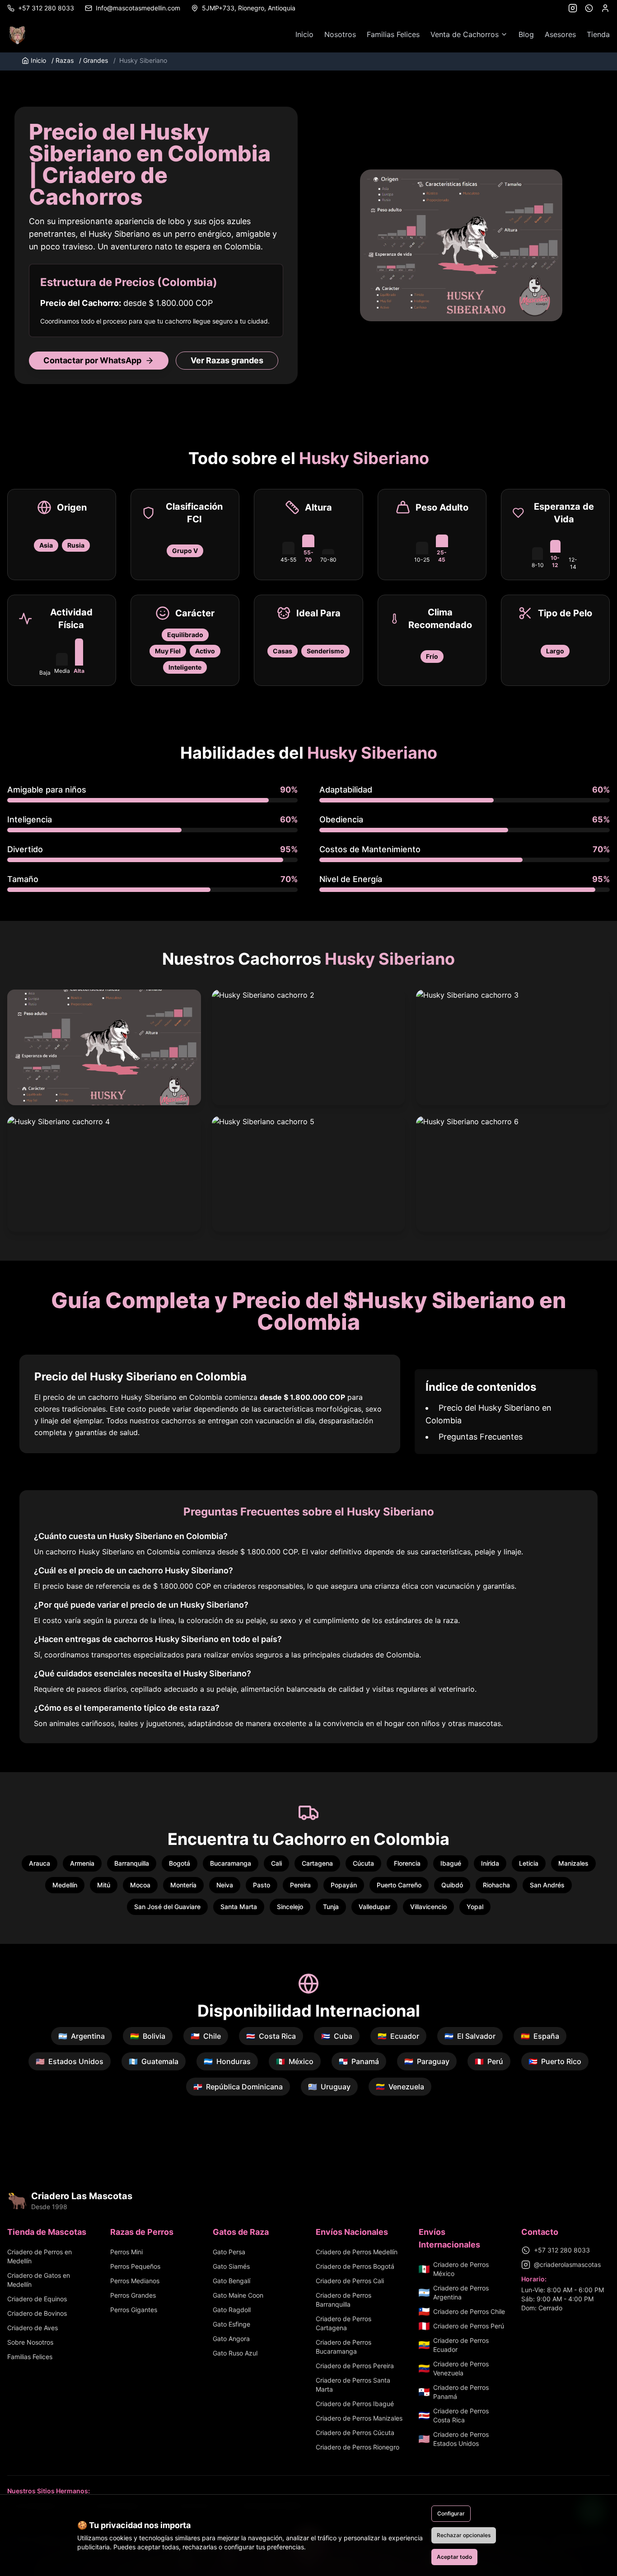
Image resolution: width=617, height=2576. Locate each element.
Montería (183, 1885)
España (540, 2036)
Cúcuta (363, 1863)
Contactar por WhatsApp (92, 360)
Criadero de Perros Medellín (357, 2252)
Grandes (93, 60)
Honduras (227, 2061)
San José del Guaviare (167, 1907)
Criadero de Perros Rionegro (358, 2447)
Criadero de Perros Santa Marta (353, 2385)
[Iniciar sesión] (605, 8)
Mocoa (140, 1885)
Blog (526, 34)
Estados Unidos (70, 2061)
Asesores (560, 34)
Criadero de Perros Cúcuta (355, 2433)
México (295, 2061)
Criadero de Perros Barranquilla (344, 2300)
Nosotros (340, 34)
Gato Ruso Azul (235, 2353)
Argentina (82, 2036)
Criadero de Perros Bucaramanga (344, 2347)
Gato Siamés (231, 2266)
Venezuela (400, 2087)
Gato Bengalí (231, 2281)
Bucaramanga (231, 1863)
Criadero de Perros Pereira (355, 2366)
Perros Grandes (133, 2295)
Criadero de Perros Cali (350, 2281)
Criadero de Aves (33, 2328)
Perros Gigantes (134, 2310)
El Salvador (470, 2036)
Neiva (225, 1885)
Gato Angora (231, 2339)
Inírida (490, 1863)
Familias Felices (393, 34)
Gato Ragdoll (232, 2310)
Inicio (304, 34)
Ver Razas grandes (227, 360)
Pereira (300, 1885)
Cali (276, 1863)
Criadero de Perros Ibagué (355, 2404)
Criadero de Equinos (37, 2299)
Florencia (407, 1863)
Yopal (475, 1907)
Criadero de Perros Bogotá (355, 2266)
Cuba (337, 2036)
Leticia (529, 1863)
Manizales (573, 1863)
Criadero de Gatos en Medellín (39, 2280)
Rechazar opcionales (464, 2535)
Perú (489, 2061)
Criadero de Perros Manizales (359, 2418)
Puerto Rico (555, 2061)
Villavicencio (428, 1907)
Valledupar (374, 1907)
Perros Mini (126, 2252)
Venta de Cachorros (465, 34)
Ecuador (398, 2036)
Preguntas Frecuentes (481, 1437)
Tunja (331, 1907)
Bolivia (148, 2036)
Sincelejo (290, 1907)
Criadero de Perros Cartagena (344, 2323)
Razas (63, 60)
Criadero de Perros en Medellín (40, 2256)
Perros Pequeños (135, 2266)
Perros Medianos (135, 2281)
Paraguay (427, 2061)
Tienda (598, 34)
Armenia (82, 1863)
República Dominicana (238, 2087)
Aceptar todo (454, 2557)
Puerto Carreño (399, 1885)
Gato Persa (229, 2252)
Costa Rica (271, 2036)
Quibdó (452, 1885)
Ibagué (451, 1863)
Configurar (451, 2513)
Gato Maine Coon (238, 2295)
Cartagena (317, 1863)
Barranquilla (132, 1863)
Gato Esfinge (231, 2324)
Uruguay (329, 2087)
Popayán (344, 1885)
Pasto (262, 1885)
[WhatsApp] (589, 8)
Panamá (359, 2061)
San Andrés (547, 1885)
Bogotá (180, 1863)
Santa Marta (239, 1907)
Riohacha (496, 1885)
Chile (206, 2036)
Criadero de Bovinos (37, 2313)
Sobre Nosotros (30, 2342)
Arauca (40, 1863)
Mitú (104, 1885)
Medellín (65, 1885)
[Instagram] (573, 8)
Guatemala (154, 2061)
